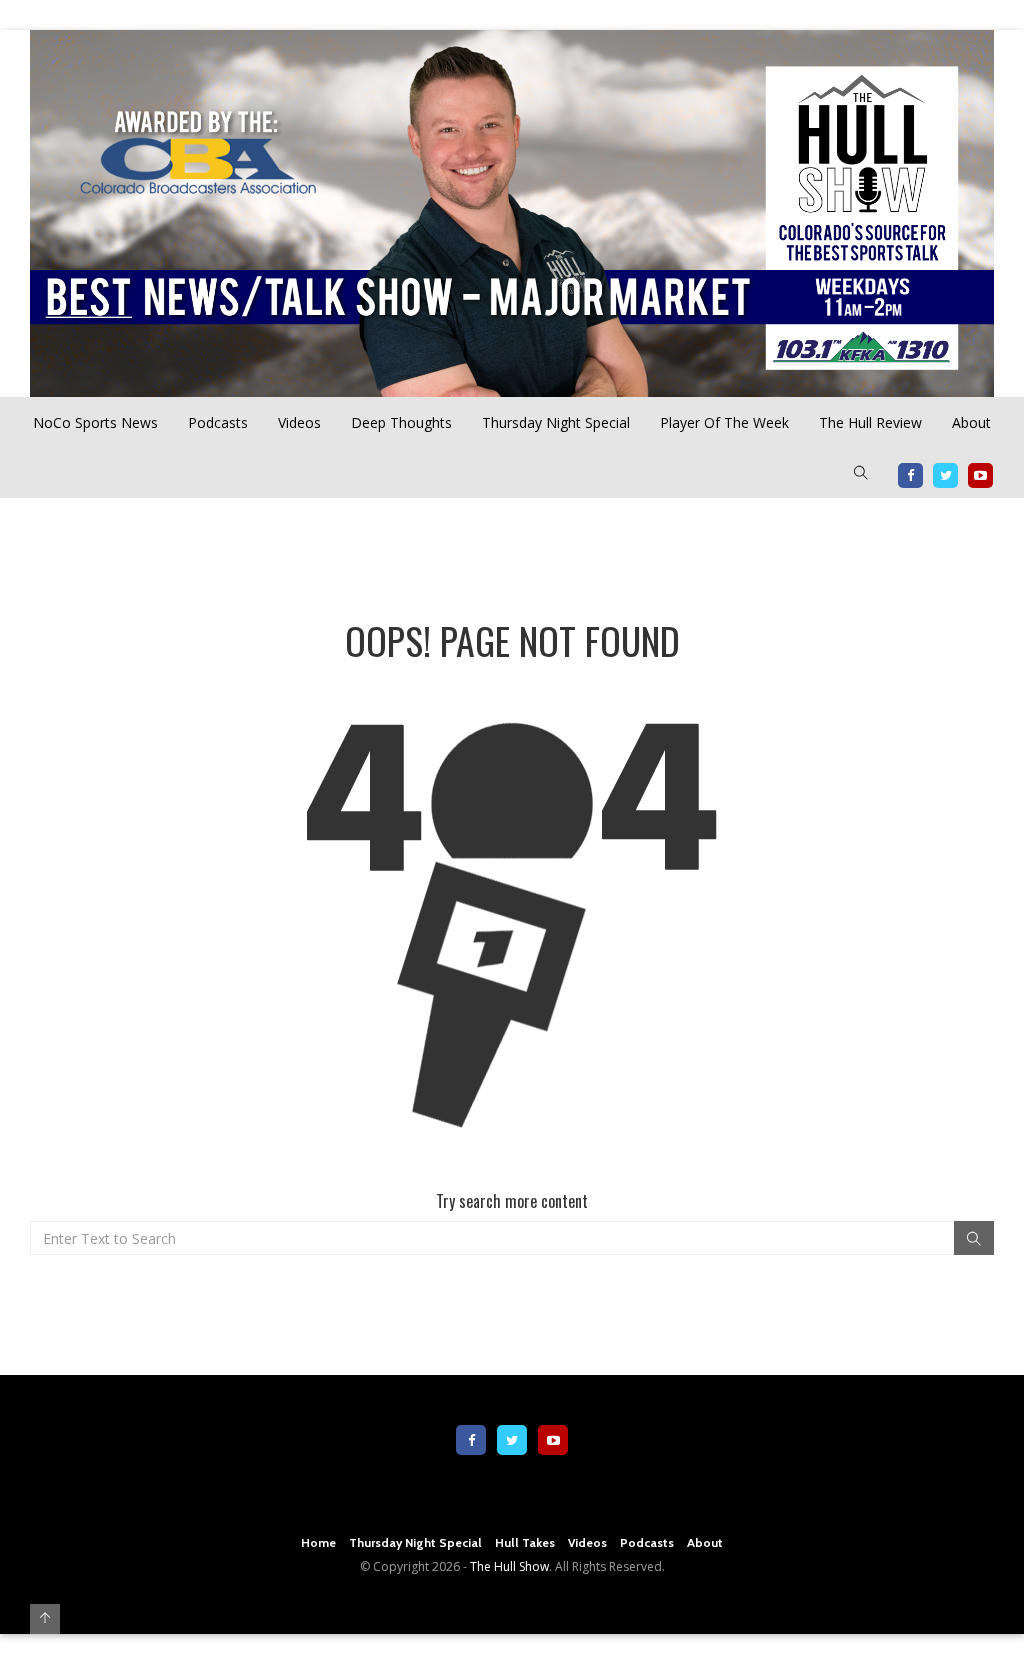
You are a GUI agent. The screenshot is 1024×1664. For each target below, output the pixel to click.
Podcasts (218, 422)
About (971, 422)
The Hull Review (870, 422)
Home (318, 1542)
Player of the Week (724, 422)
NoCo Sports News (95, 422)
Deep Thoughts (401, 422)
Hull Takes (525, 1542)
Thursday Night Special (556, 422)
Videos (299, 422)
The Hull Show (509, 1566)
